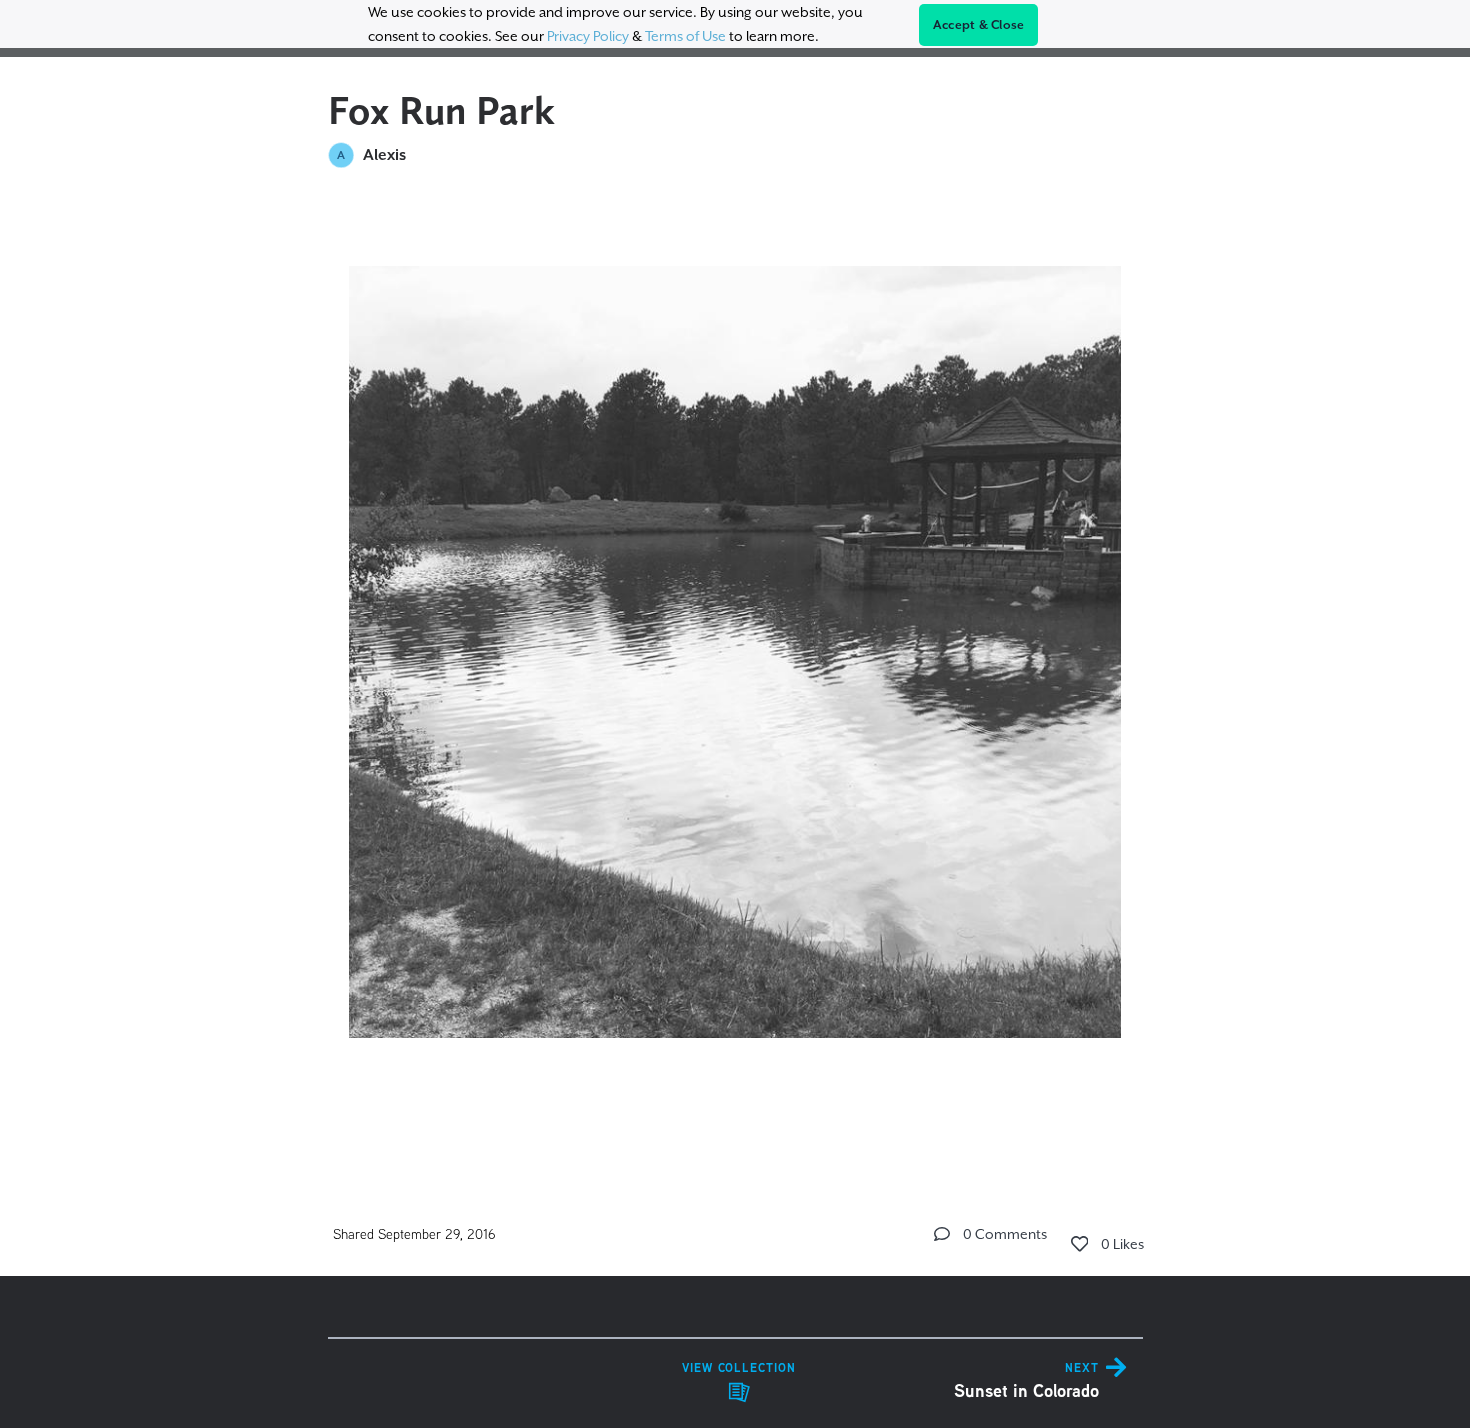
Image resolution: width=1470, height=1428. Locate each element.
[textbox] (735, 673)
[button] (942, 1234)
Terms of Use (685, 36)
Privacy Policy (588, 36)
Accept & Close (979, 25)
